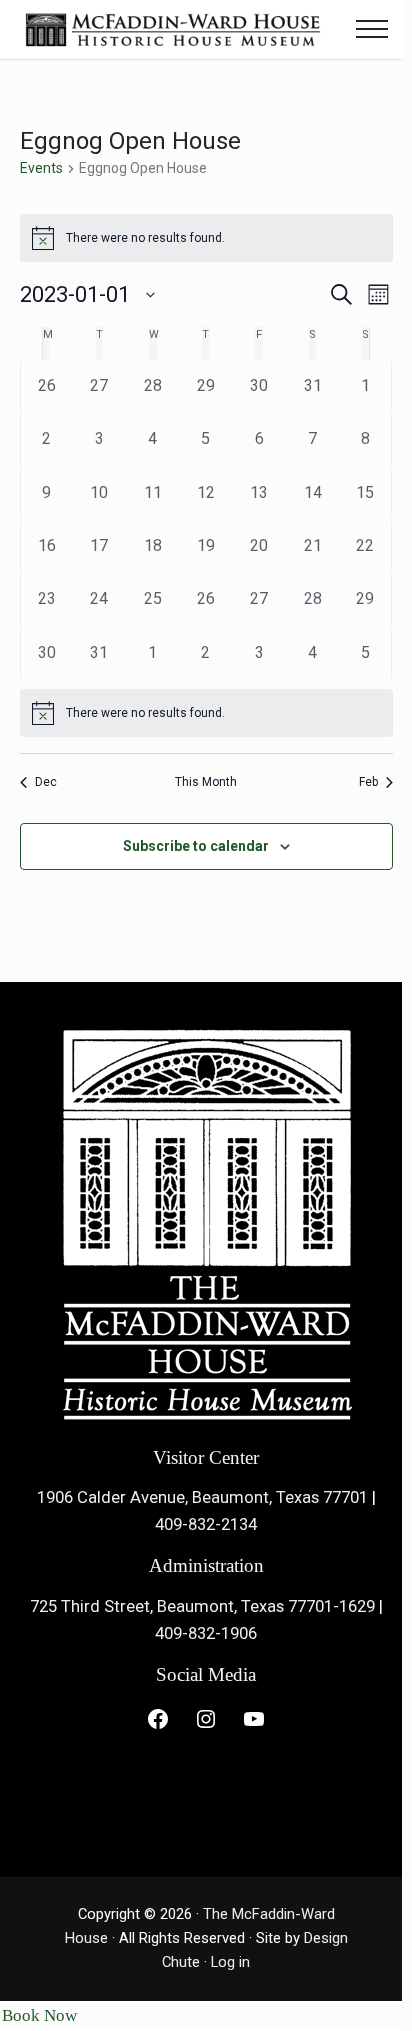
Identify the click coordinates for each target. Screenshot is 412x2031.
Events (41, 168)
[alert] (206, 713)
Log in (230, 1962)
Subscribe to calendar (196, 846)
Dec (46, 782)
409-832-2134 (206, 1524)
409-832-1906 (206, 1633)
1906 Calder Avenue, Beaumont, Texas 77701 (202, 1497)
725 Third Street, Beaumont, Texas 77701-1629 (202, 1606)
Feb (368, 782)
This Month (206, 782)
